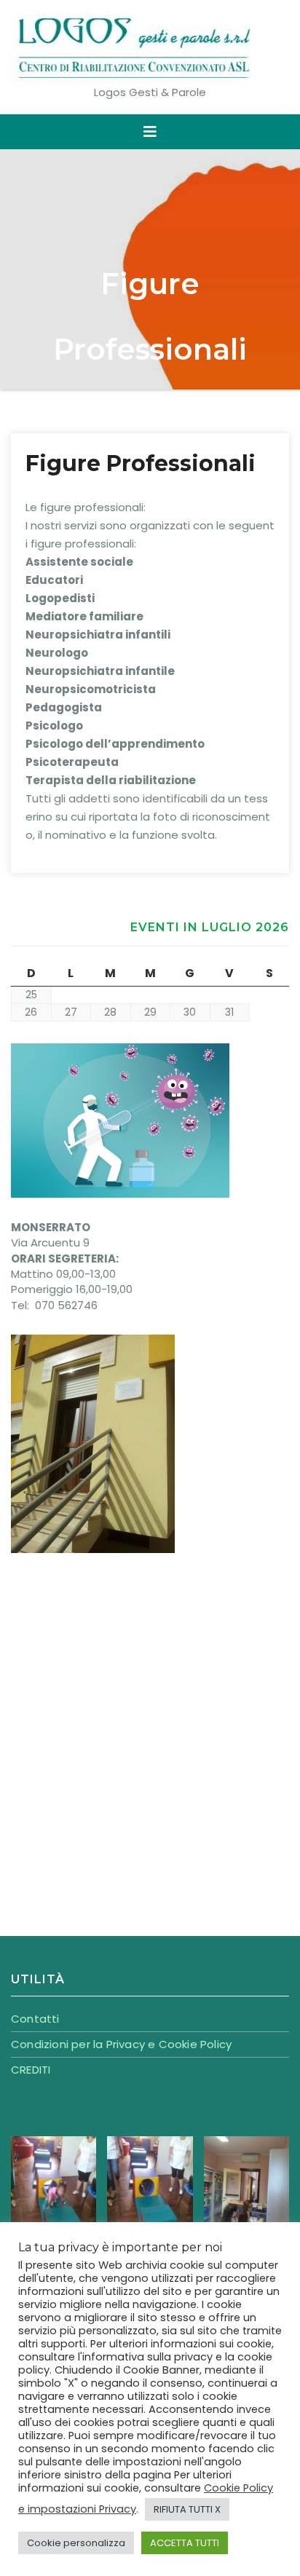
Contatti (35, 2019)
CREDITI (31, 2070)
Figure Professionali (141, 463)
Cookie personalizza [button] (76, 2543)
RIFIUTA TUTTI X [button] (187, 2509)
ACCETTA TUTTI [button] (185, 2543)
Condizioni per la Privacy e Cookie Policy (121, 2044)
